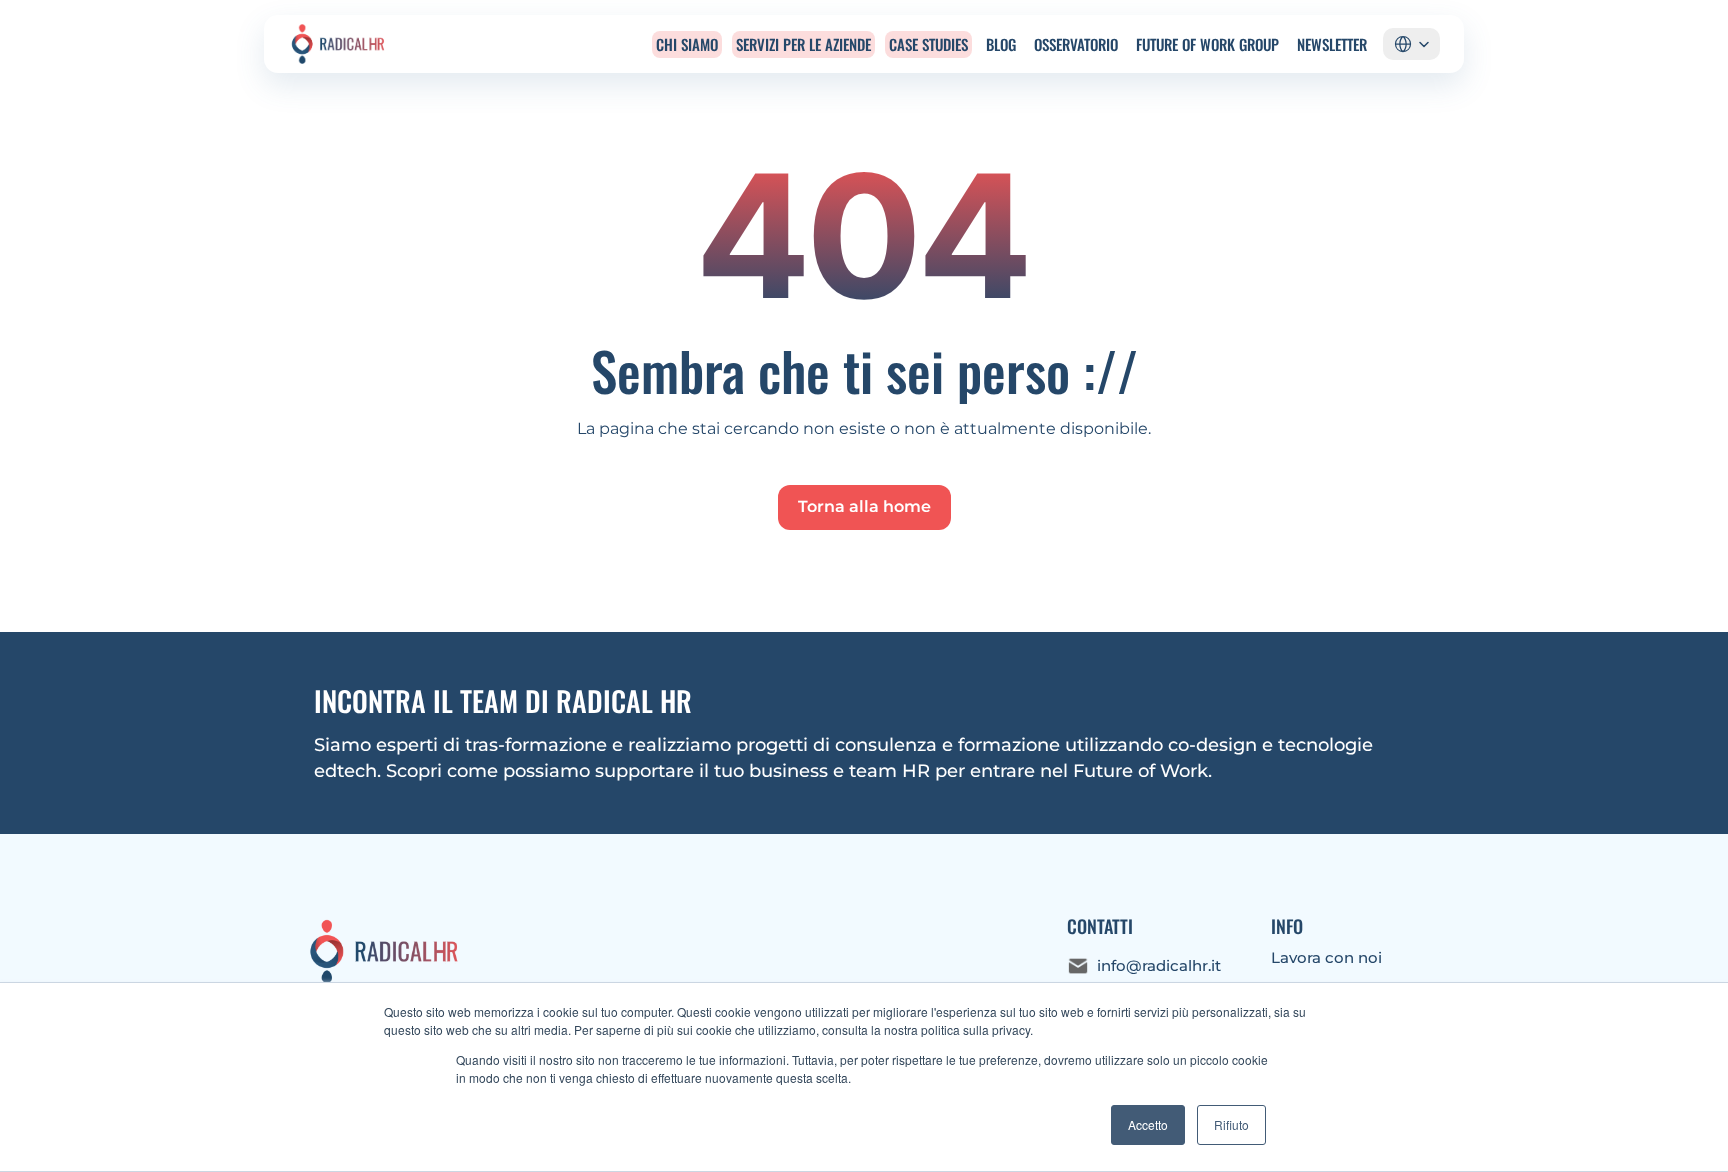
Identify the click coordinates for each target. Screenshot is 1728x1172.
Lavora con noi (1326, 957)
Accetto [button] (1148, 1124)
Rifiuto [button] (1231, 1124)
